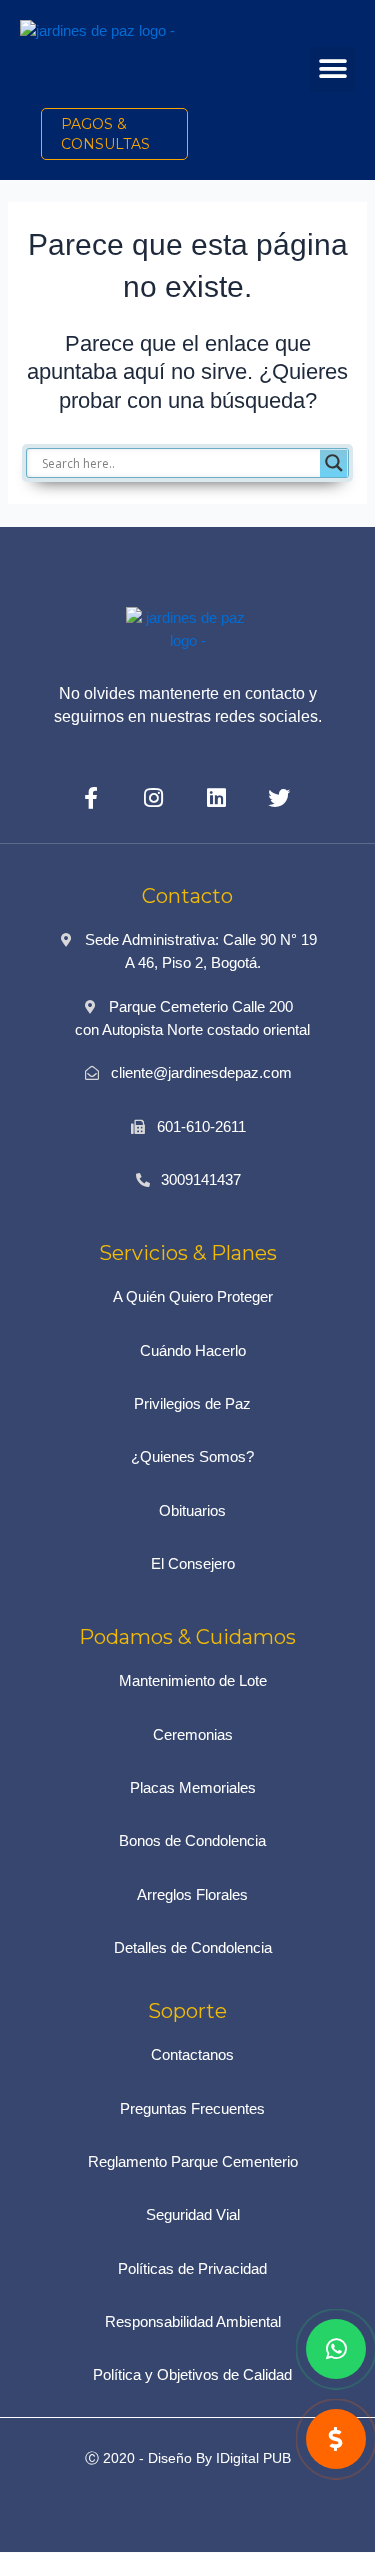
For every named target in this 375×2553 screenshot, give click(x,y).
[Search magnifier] (334, 463)
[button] (332, 69)
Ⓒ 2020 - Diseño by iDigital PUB (188, 2458)
